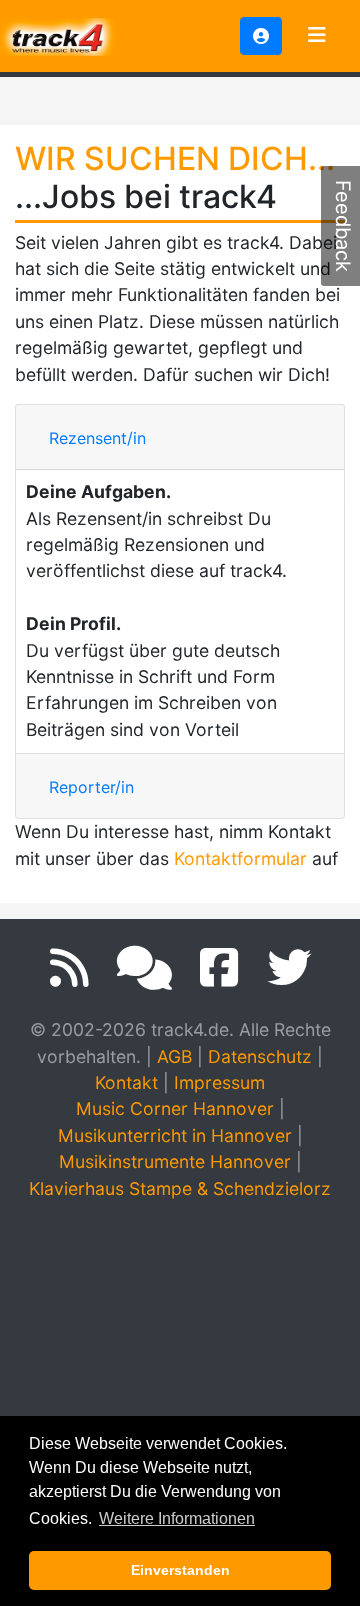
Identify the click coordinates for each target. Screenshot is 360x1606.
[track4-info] (144, 968)
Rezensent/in (97, 438)
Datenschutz (260, 1056)
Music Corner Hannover (175, 1108)
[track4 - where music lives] (58, 34)
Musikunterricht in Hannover (175, 1135)
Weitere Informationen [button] (177, 1518)
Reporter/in (91, 787)
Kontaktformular (240, 858)
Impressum (219, 1082)
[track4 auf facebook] (219, 968)
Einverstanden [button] (180, 1570)
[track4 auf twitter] (289, 968)
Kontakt (126, 1082)
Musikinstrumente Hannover (175, 1161)
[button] (261, 36)
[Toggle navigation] (317, 36)
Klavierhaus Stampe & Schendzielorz (180, 1188)
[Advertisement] (180, 1403)
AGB (174, 1056)
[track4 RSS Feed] (69, 968)
